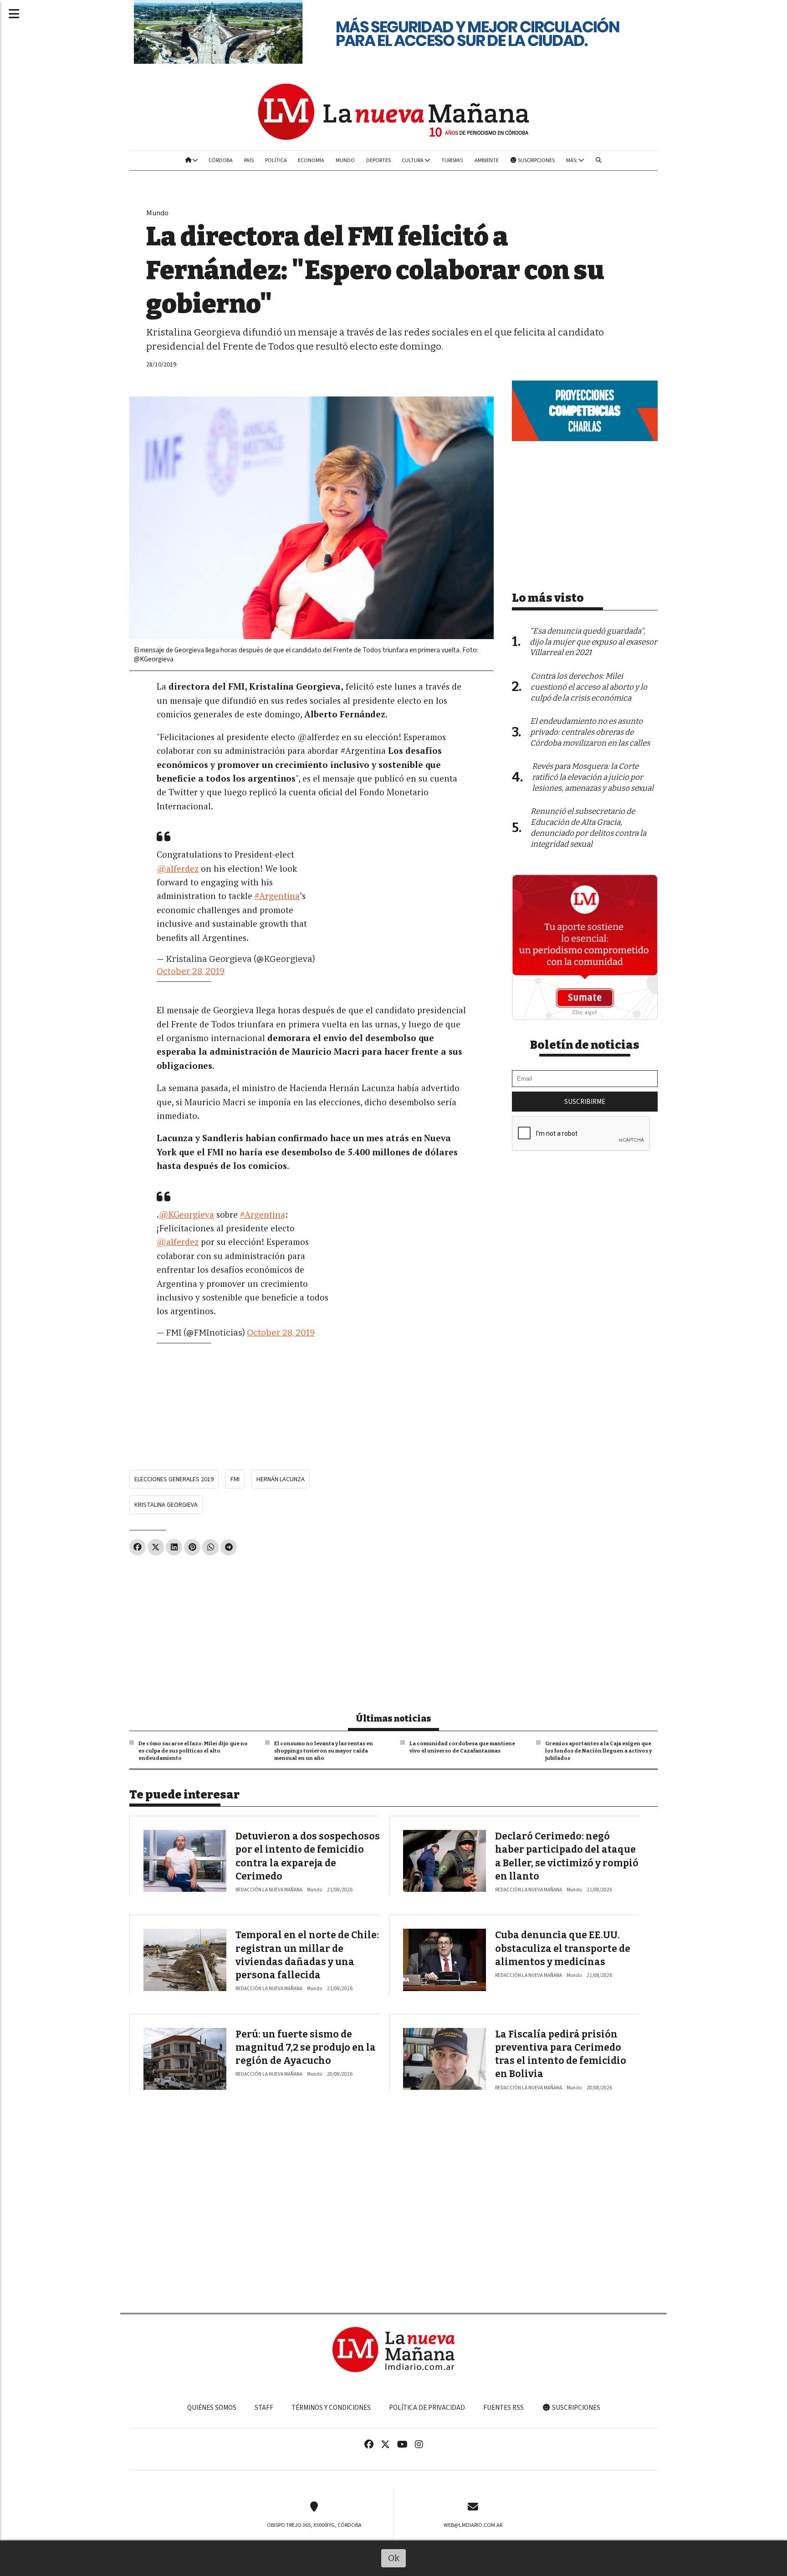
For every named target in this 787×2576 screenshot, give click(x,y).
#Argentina (277, 896)
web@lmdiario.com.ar (473, 2525)
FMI (235, 1479)
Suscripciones (536, 160)
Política (276, 160)
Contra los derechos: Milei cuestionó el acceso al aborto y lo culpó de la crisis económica (589, 687)
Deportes (378, 160)
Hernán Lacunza (281, 1479)
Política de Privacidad (427, 2408)
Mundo (345, 160)
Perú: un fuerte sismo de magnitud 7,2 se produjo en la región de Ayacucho (306, 2048)
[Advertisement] (312, 1630)
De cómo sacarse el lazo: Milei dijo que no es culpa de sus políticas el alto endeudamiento (193, 1751)
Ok (394, 2558)
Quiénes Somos (212, 2408)
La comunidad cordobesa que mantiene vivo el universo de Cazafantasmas (462, 1747)
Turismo (452, 160)
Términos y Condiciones (331, 2408)
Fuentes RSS (503, 2408)
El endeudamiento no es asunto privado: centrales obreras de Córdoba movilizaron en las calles (590, 732)
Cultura (413, 160)
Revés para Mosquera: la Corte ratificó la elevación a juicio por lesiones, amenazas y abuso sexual (593, 777)
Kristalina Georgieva (166, 1505)
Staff (264, 2408)
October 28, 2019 (191, 971)
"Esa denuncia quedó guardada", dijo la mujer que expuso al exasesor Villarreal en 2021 (593, 642)
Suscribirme (585, 1102)
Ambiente (487, 160)
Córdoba (221, 160)
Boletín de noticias (585, 1045)
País (249, 160)
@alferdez (178, 868)
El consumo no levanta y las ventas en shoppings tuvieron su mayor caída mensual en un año (324, 1751)
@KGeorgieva (187, 1214)
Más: (572, 160)
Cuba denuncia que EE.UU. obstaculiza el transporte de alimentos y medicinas (563, 1949)
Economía (311, 160)
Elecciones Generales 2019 (174, 1479)
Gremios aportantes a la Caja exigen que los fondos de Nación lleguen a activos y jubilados (598, 1751)
